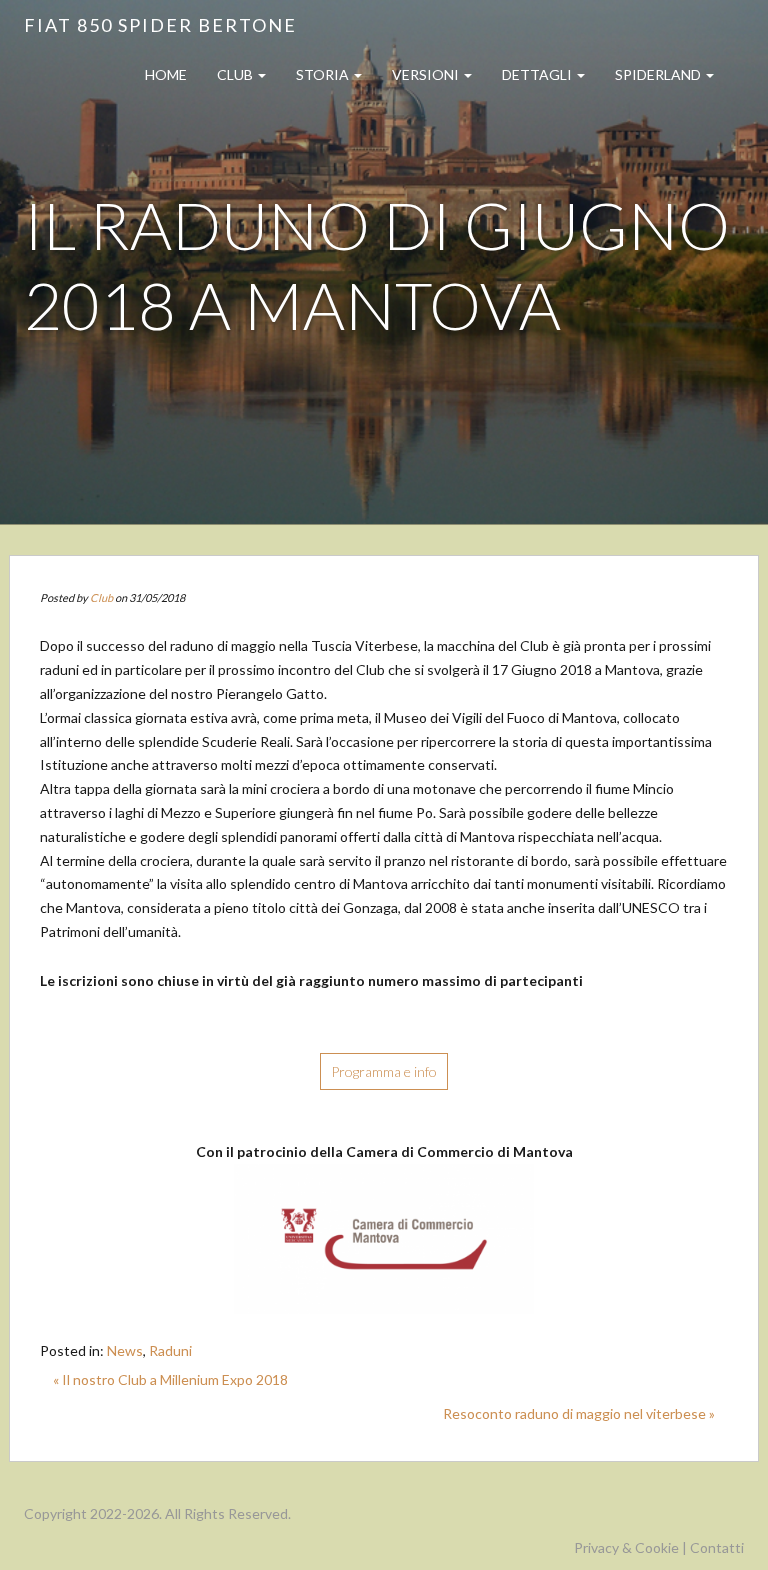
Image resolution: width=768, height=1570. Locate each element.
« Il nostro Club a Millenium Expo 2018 (170, 1379)
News (125, 1350)
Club (236, 74)
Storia (324, 74)
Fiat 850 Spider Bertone (160, 25)
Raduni (170, 1350)
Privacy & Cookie (626, 1547)
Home (166, 74)
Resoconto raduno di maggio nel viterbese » (579, 1413)
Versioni (427, 74)
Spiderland (659, 74)
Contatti (717, 1547)
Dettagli (538, 74)
